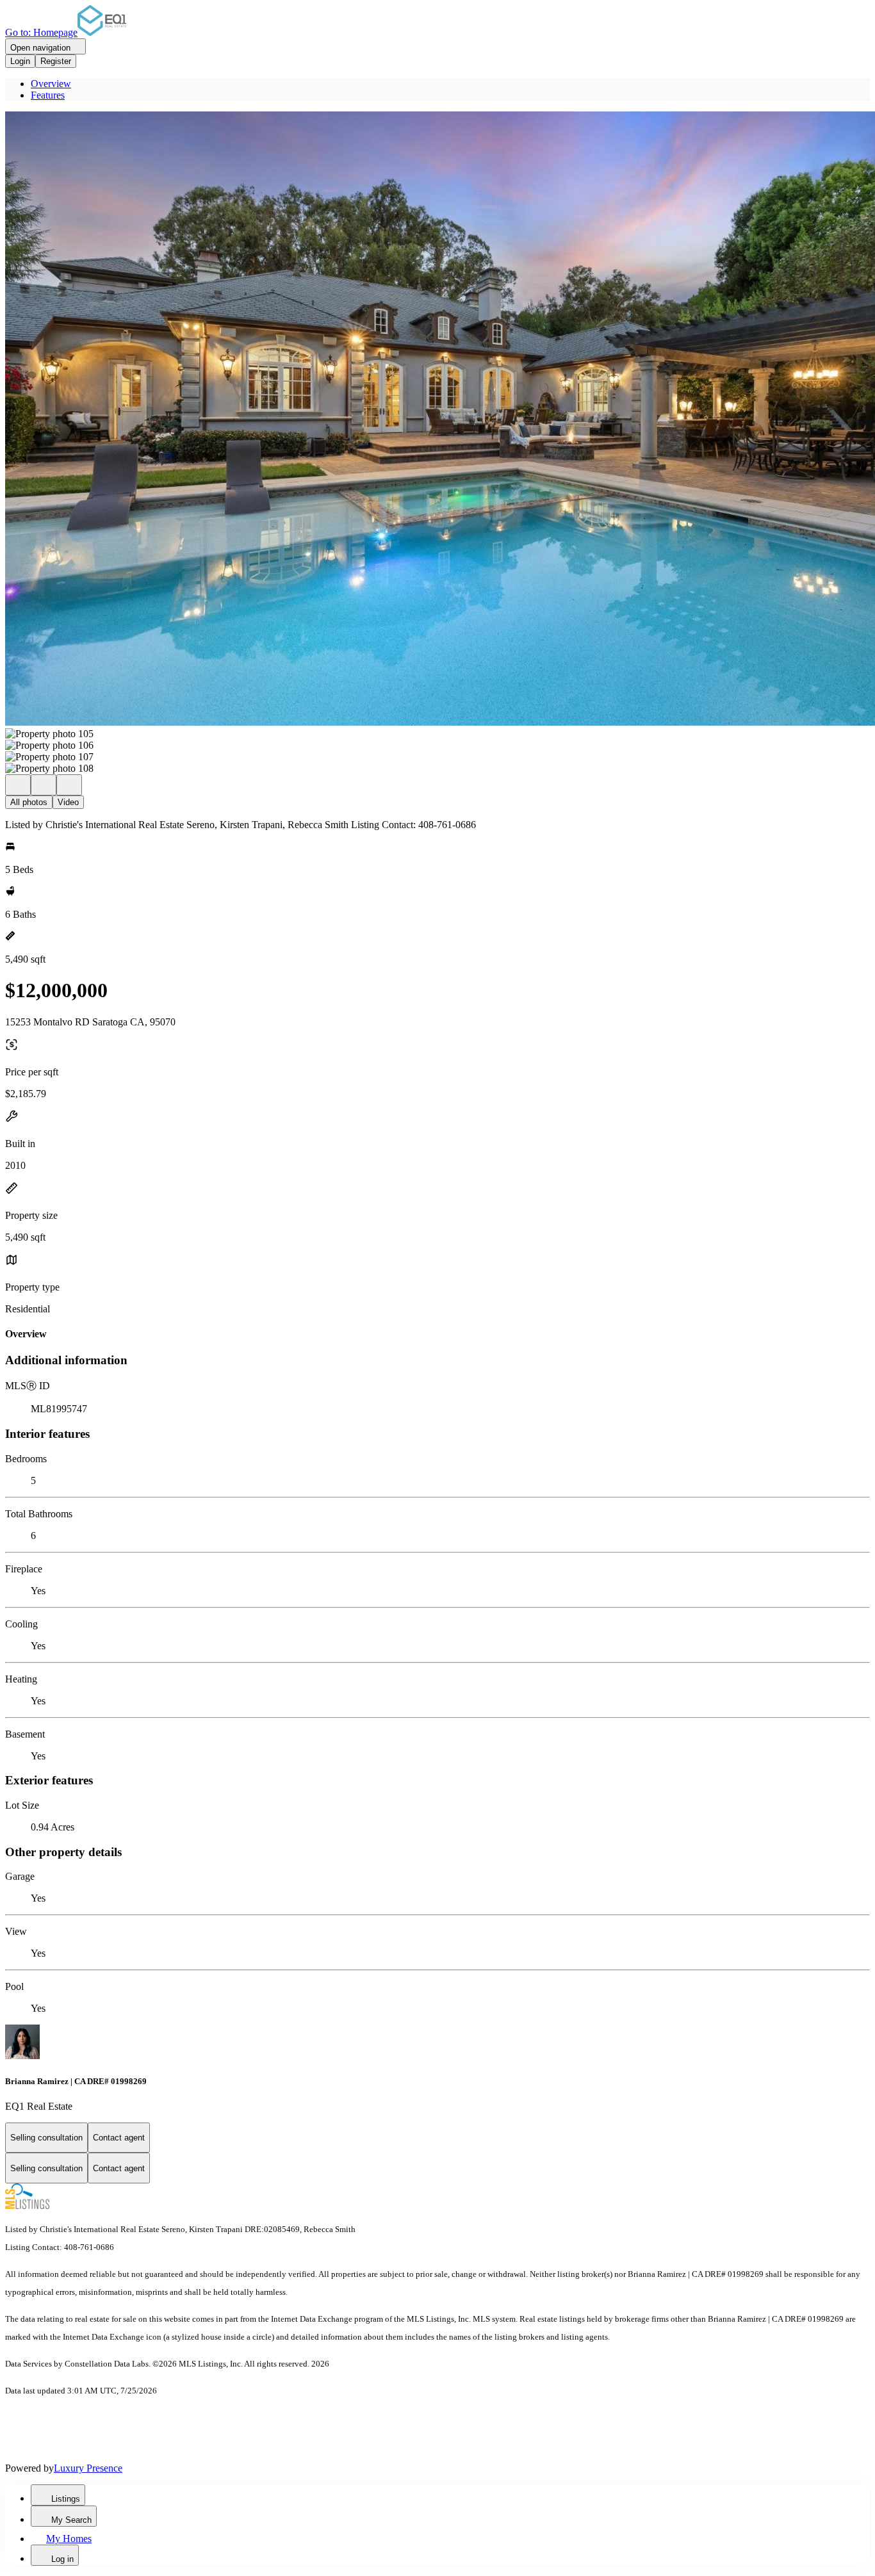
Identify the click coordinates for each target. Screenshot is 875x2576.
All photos (29, 802)
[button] (437, 420)
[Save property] (44, 785)
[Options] (18, 785)
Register (56, 61)
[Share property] (69, 785)
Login (20, 61)
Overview (51, 84)
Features (48, 95)
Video (68, 802)
